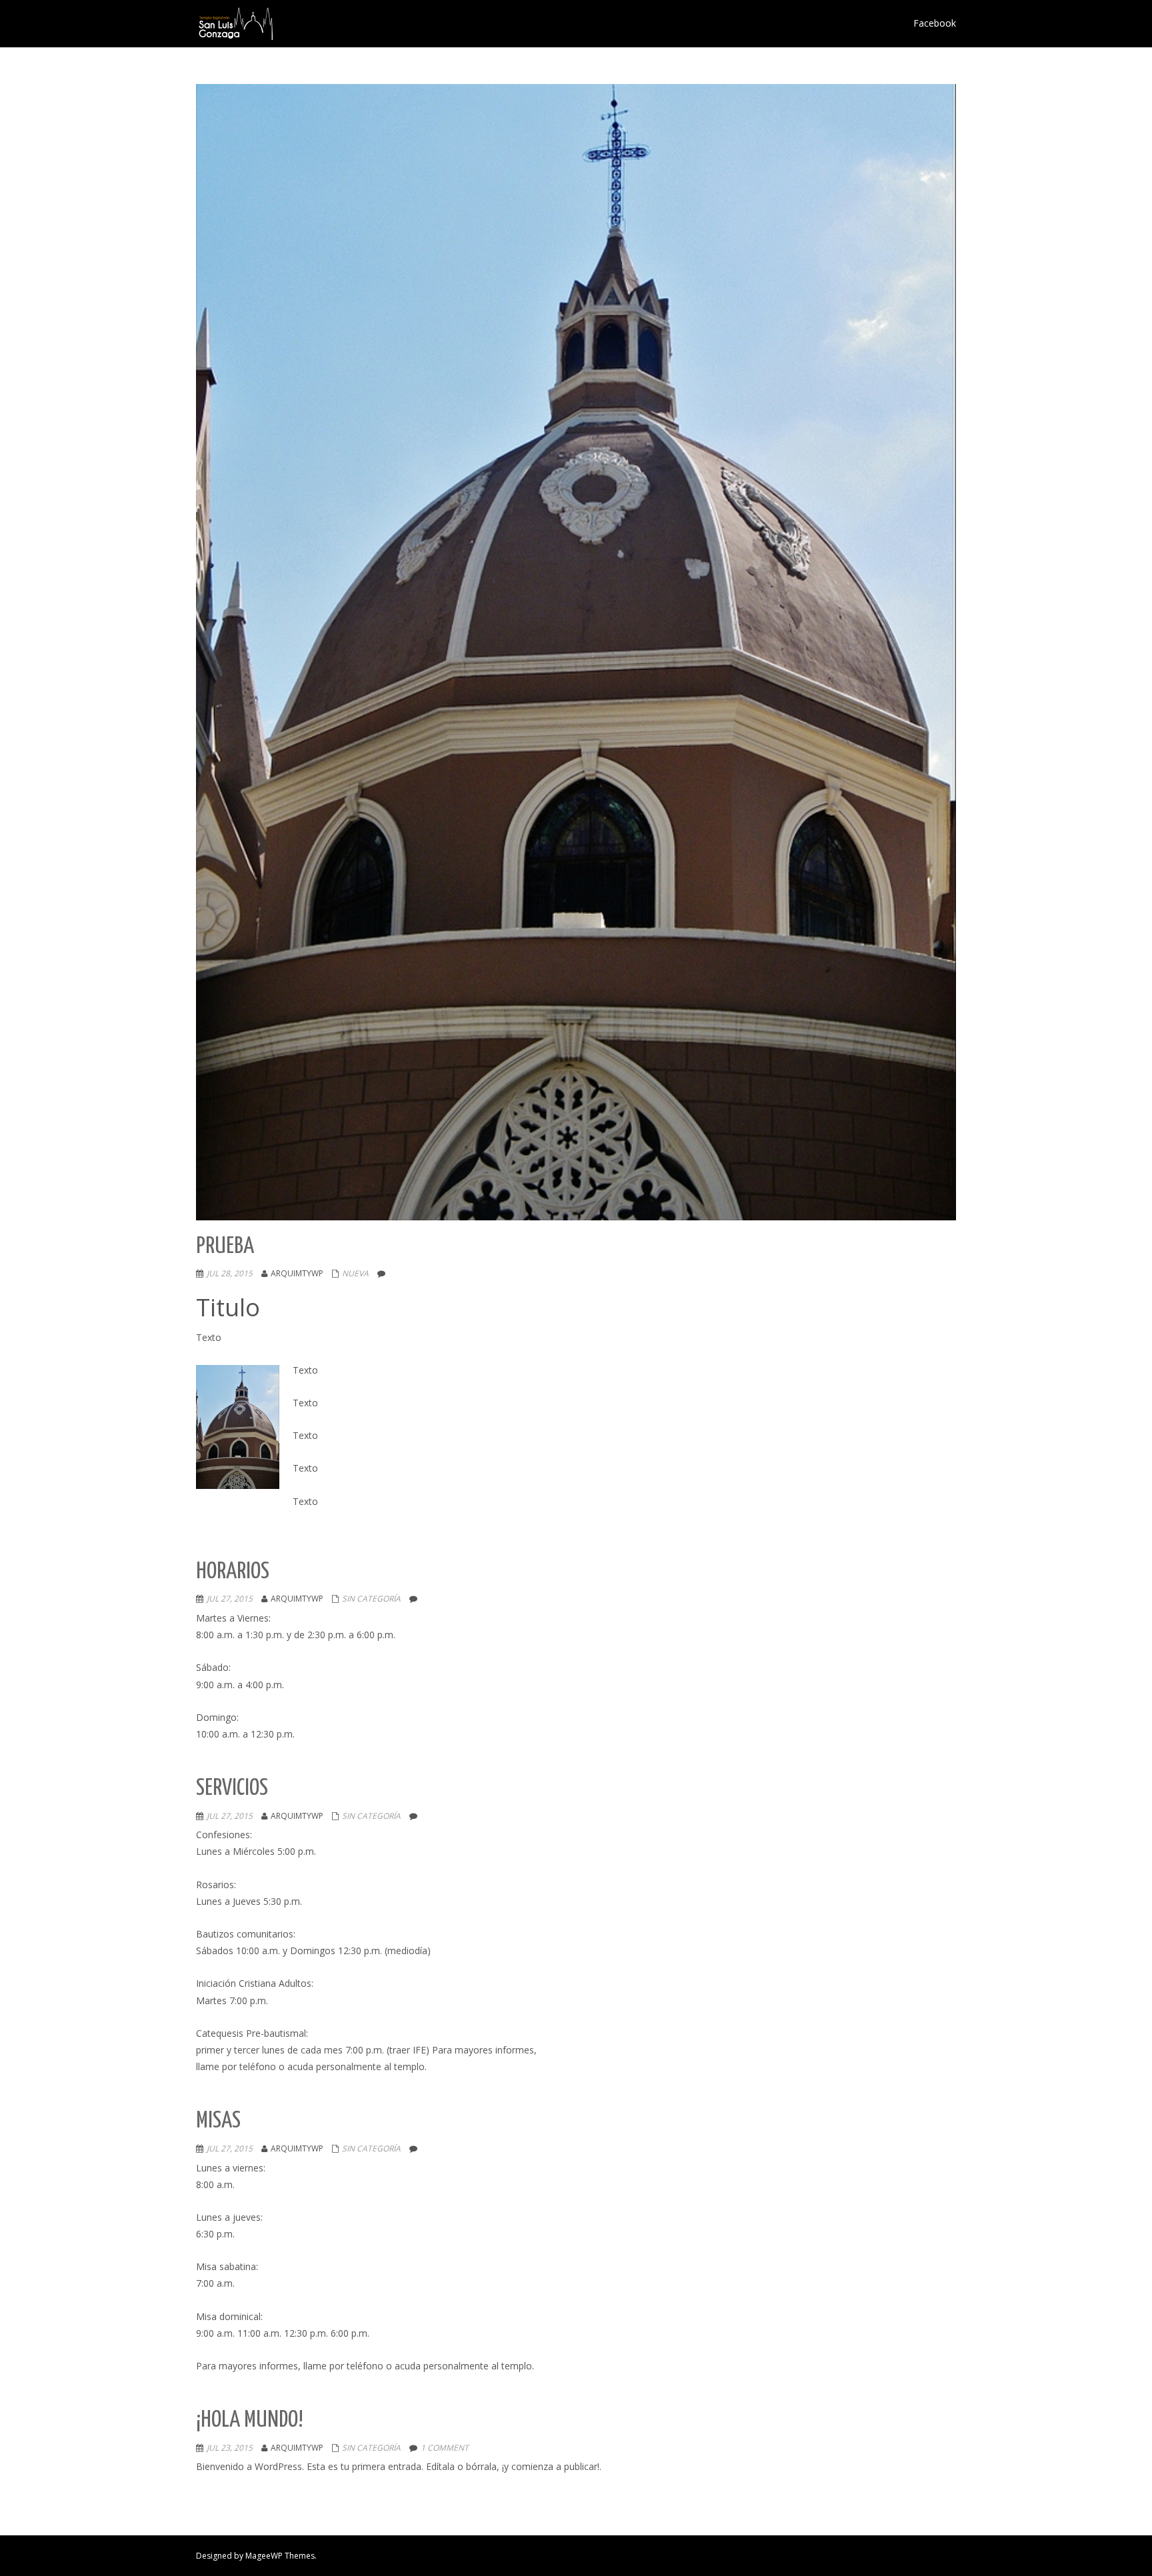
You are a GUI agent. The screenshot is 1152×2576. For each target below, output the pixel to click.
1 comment (445, 2448)
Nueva (355, 1273)
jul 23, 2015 (230, 2448)
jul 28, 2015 (230, 1273)
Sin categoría (371, 1599)
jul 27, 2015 (230, 1599)
